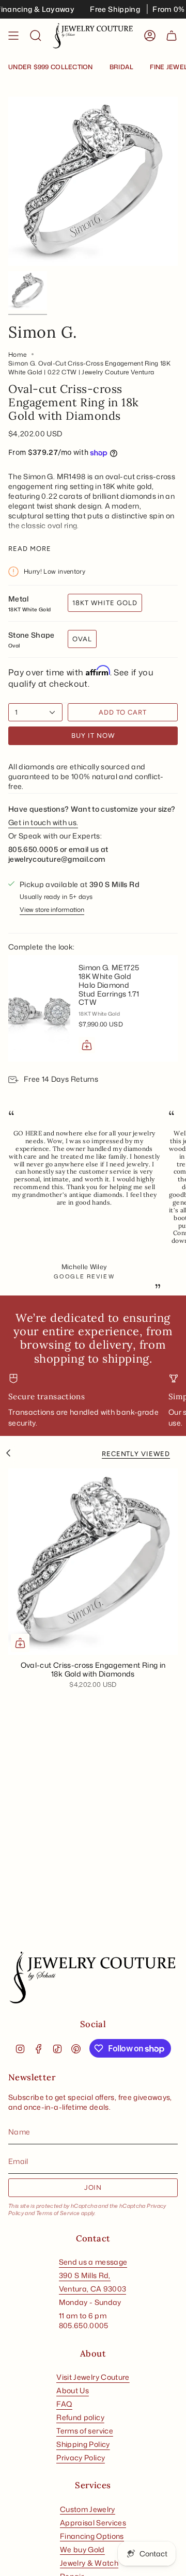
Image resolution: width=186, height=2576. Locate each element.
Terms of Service (58, 2213)
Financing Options (92, 2536)
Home (17, 354)
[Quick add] (20, 1643)
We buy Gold (82, 2549)
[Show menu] (13, 36)
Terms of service (85, 2431)
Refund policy (80, 2417)
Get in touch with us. (43, 822)
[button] (36, 36)
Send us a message (93, 2262)
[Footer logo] (93, 1978)
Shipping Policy (83, 2444)
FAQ (64, 2404)
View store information (52, 910)
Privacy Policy (81, 2458)
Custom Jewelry (88, 2509)
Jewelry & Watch (89, 2563)
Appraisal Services (93, 2523)
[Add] (87, 1045)
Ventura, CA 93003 (93, 2289)
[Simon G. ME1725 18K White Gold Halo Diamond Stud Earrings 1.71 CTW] (39, 1008)
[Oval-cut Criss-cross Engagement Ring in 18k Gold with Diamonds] (93, 1562)
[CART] (172, 36)
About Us (73, 2390)
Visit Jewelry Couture (93, 2377)
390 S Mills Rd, (85, 2275)
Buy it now (93, 736)
